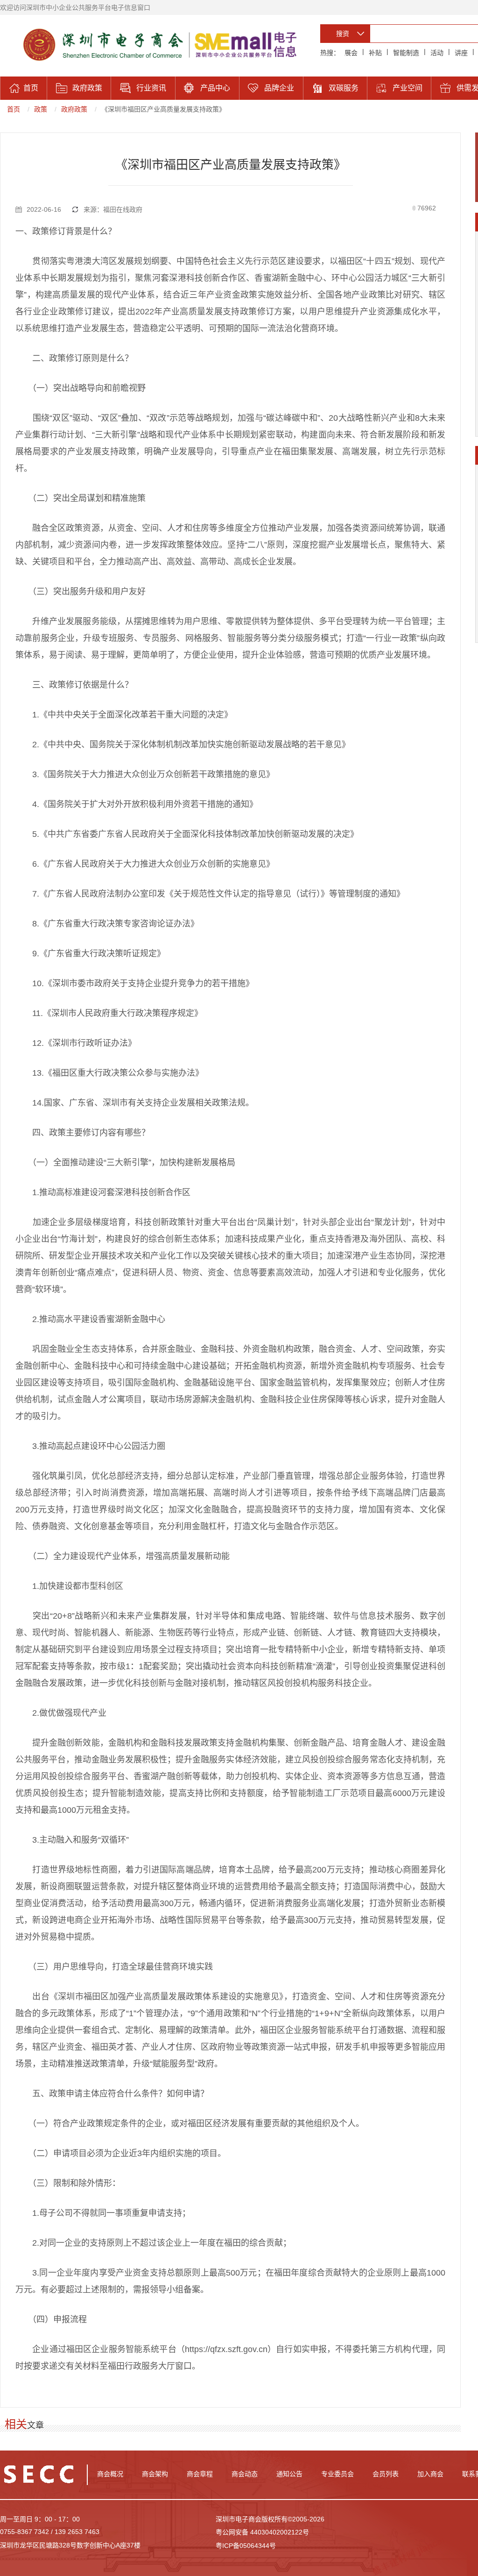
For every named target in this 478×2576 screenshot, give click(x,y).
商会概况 (110, 2474)
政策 (41, 109)
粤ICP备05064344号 (246, 2546)
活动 (437, 53)
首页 (14, 109)
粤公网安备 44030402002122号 (262, 2532)
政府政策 (74, 109)
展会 (351, 53)
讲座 (461, 53)
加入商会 (430, 2474)
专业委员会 (337, 2474)
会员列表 (386, 2474)
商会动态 (245, 2474)
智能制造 (406, 53)
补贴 (375, 53)
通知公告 (289, 2474)
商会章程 (200, 2474)
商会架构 (155, 2474)
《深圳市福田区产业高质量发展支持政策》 (163, 109)
